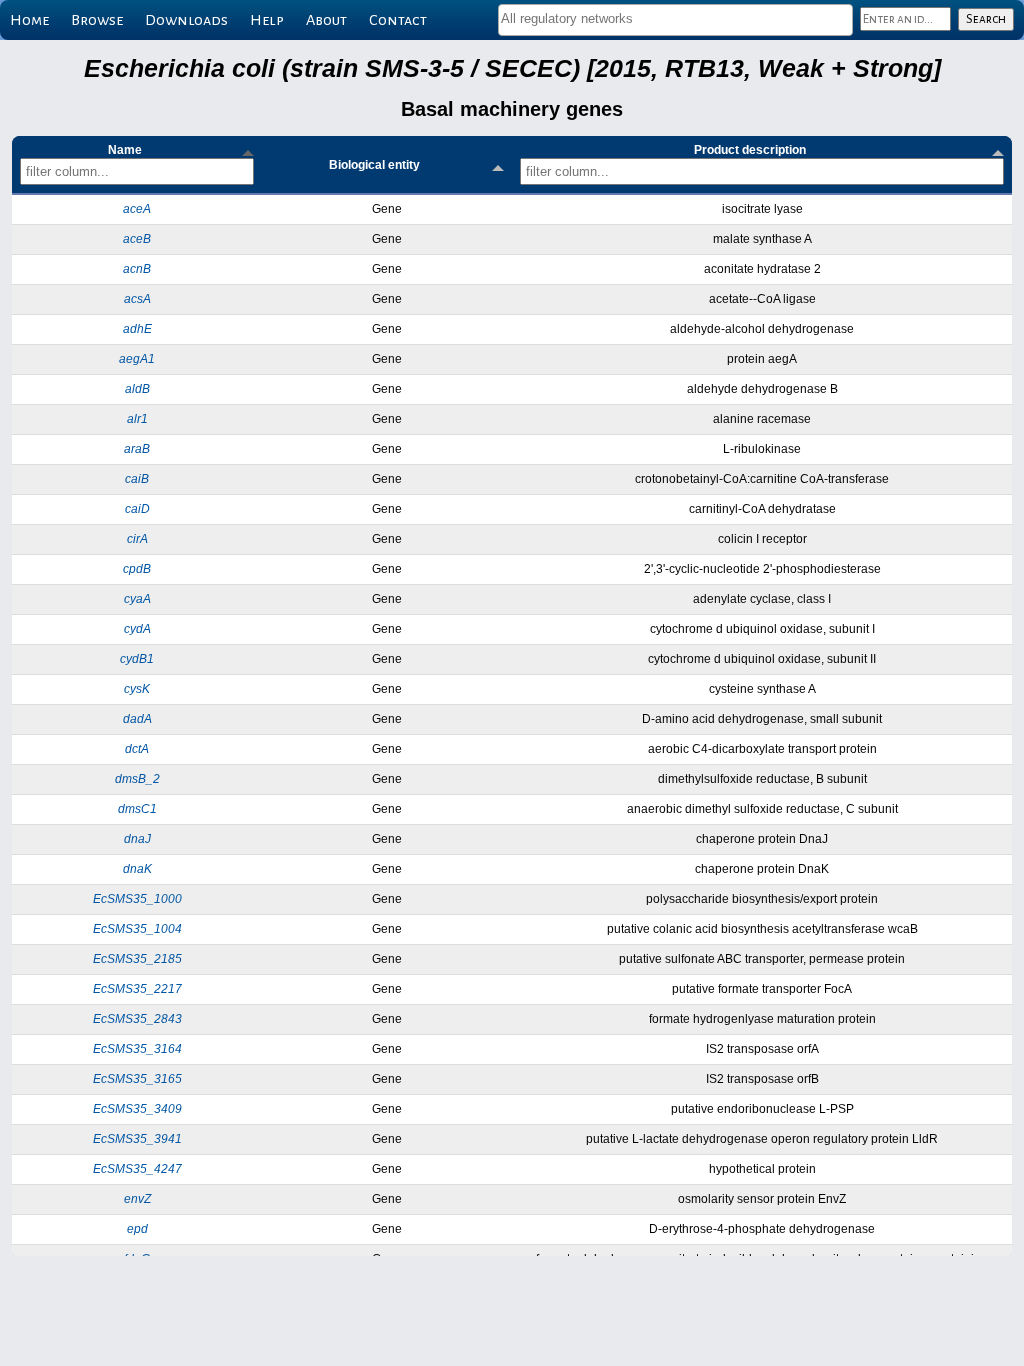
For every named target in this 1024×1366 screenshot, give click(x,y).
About (326, 20)
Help (267, 20)
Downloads (186, 20)
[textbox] (675, 18)
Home (29, 20)
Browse (97, 20)
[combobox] (675, 20)
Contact (398, 20)
